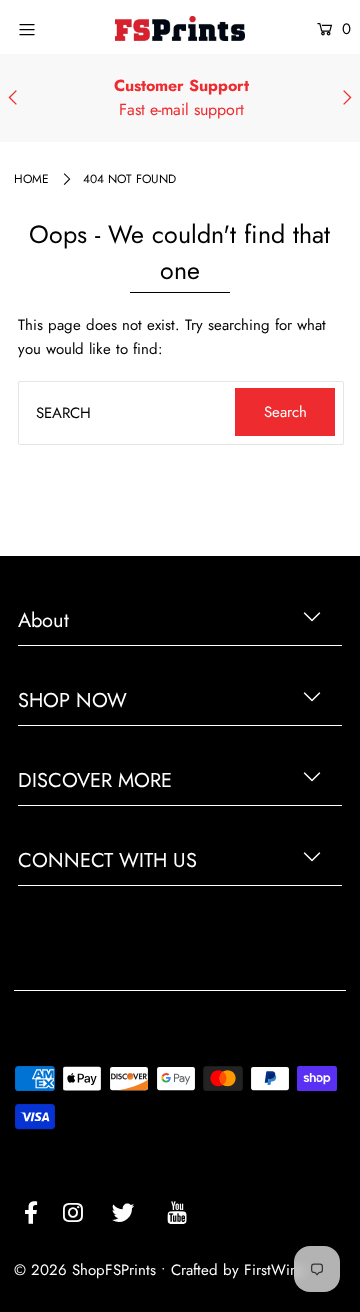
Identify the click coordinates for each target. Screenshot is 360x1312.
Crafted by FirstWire (237, 1270)
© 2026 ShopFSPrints (85, 1270)
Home (31, 179)
